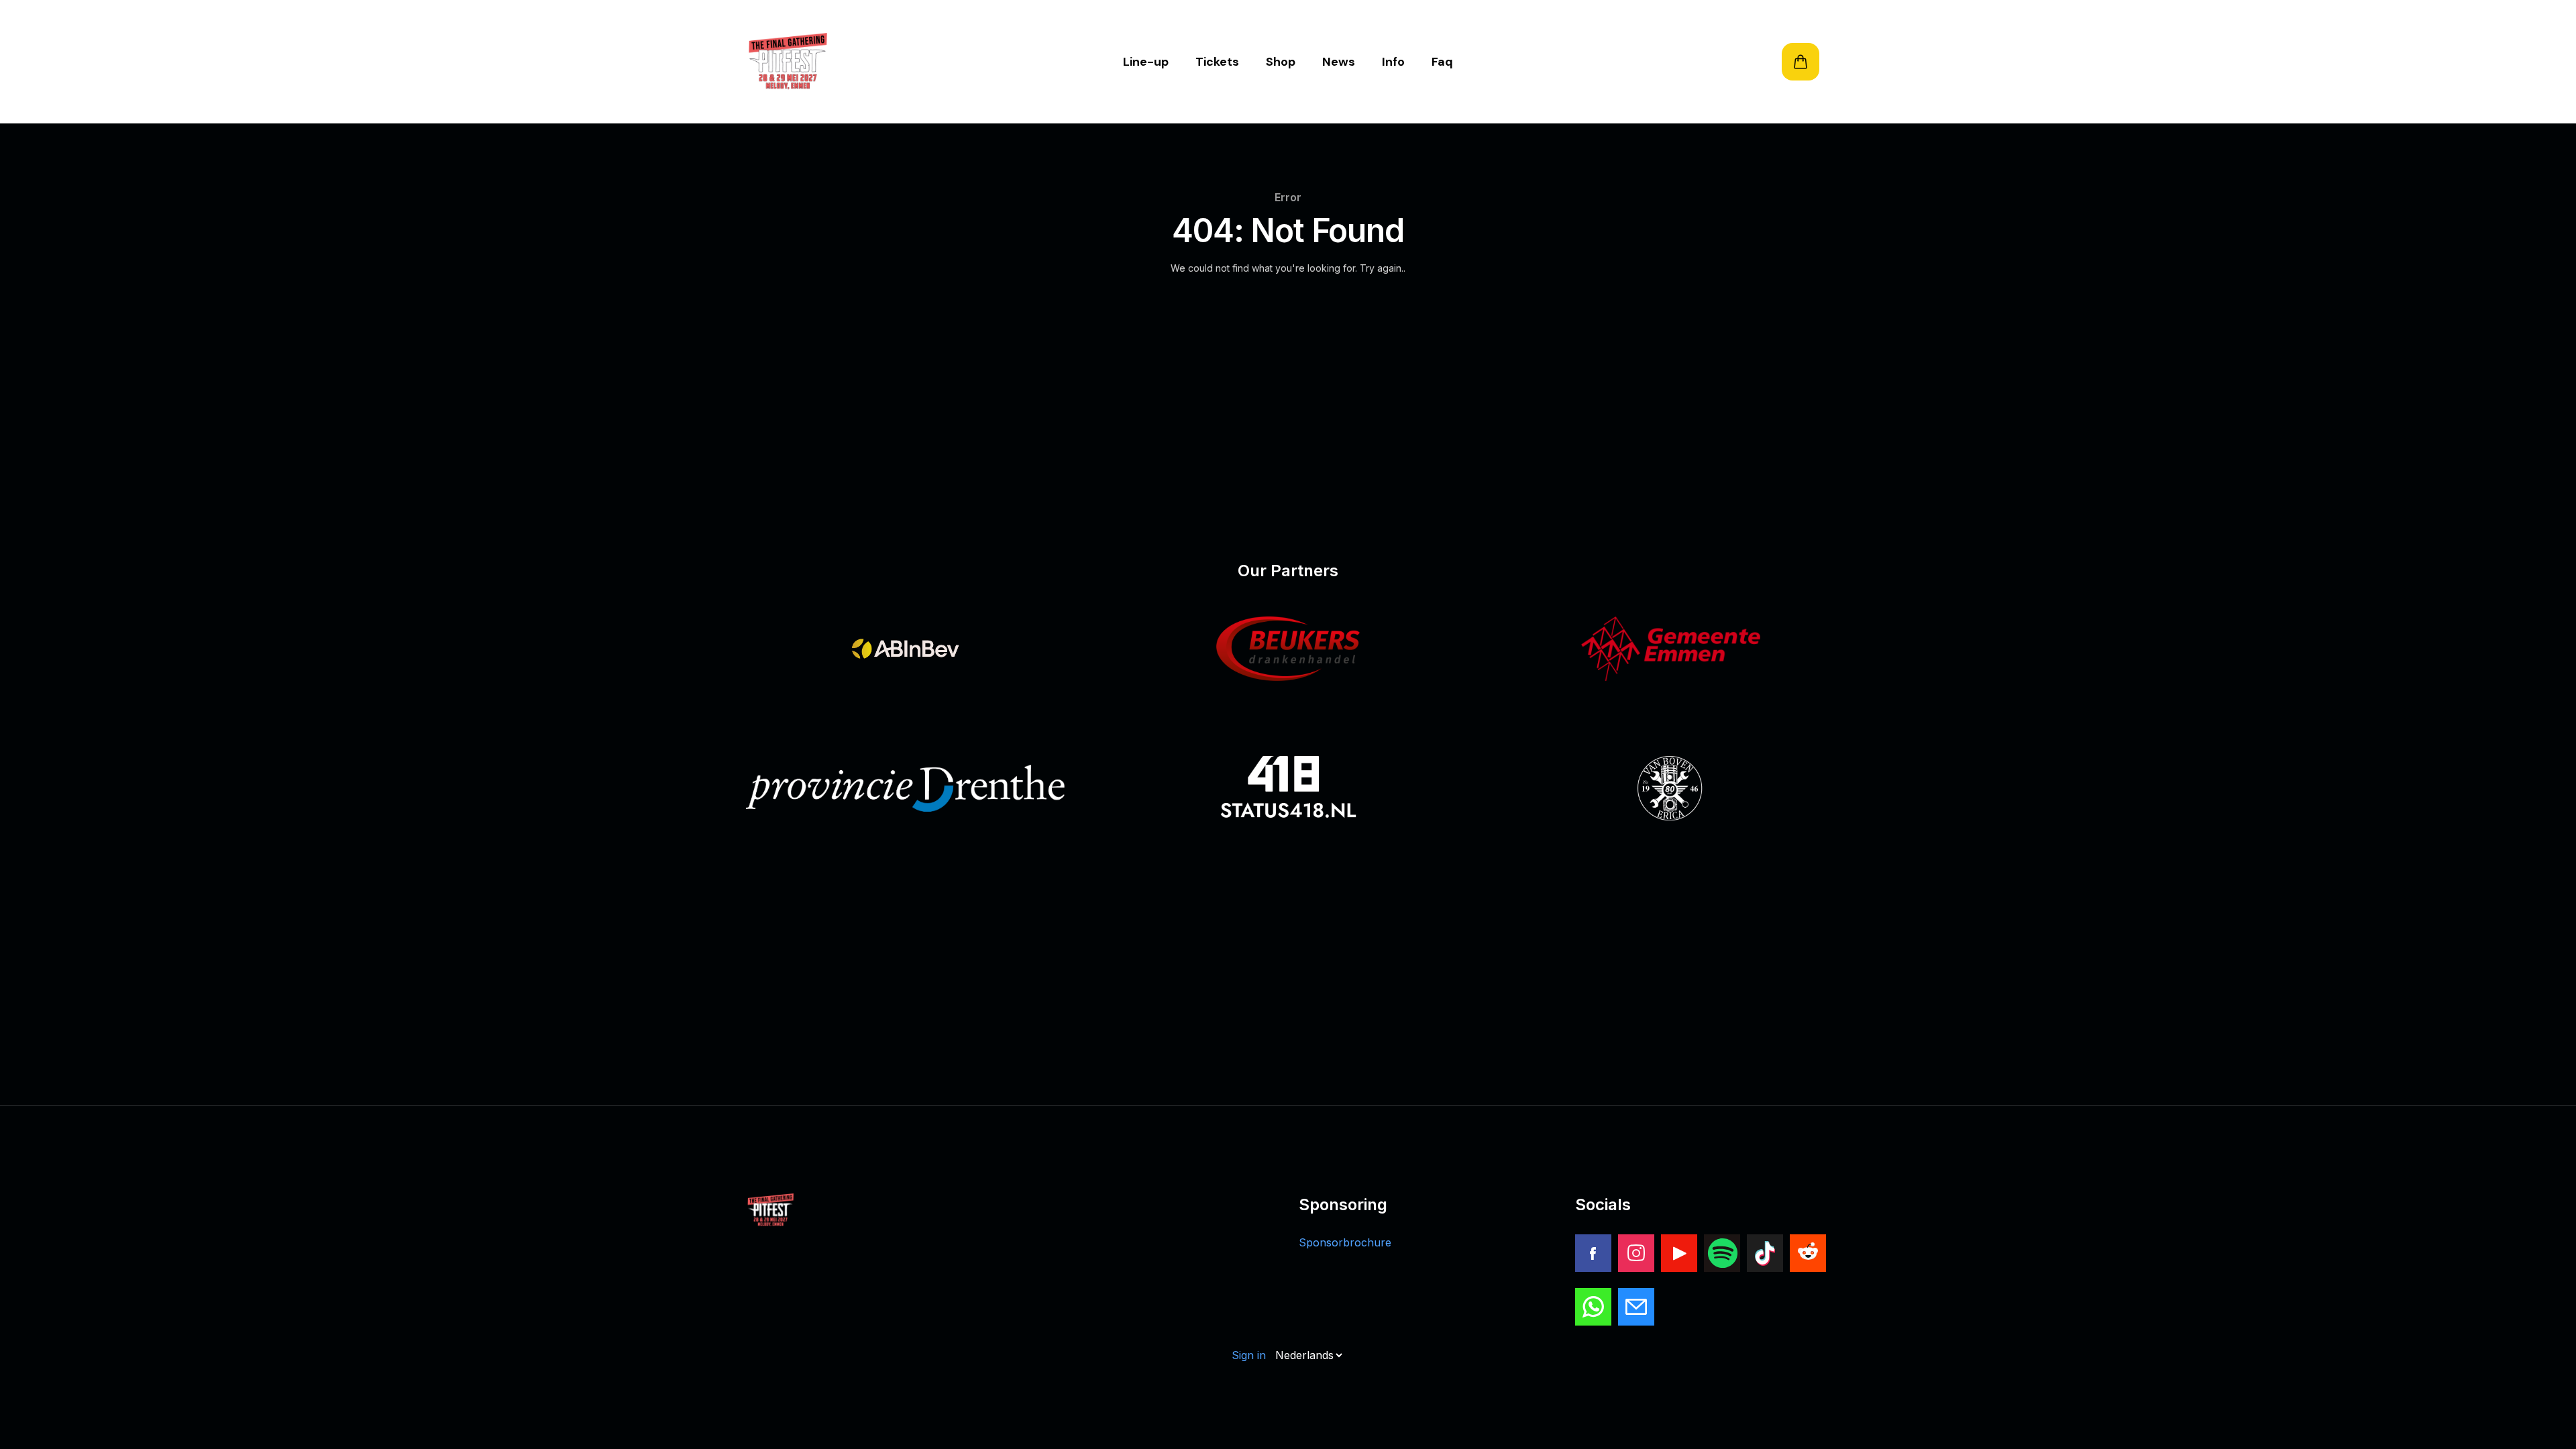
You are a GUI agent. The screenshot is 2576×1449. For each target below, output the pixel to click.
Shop (1281, 62)
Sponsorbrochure (1345, 1242)
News (1339, 62)
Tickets (1217, 62)
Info (1393, 62)
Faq (1442, 62)
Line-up (1146, 62)
